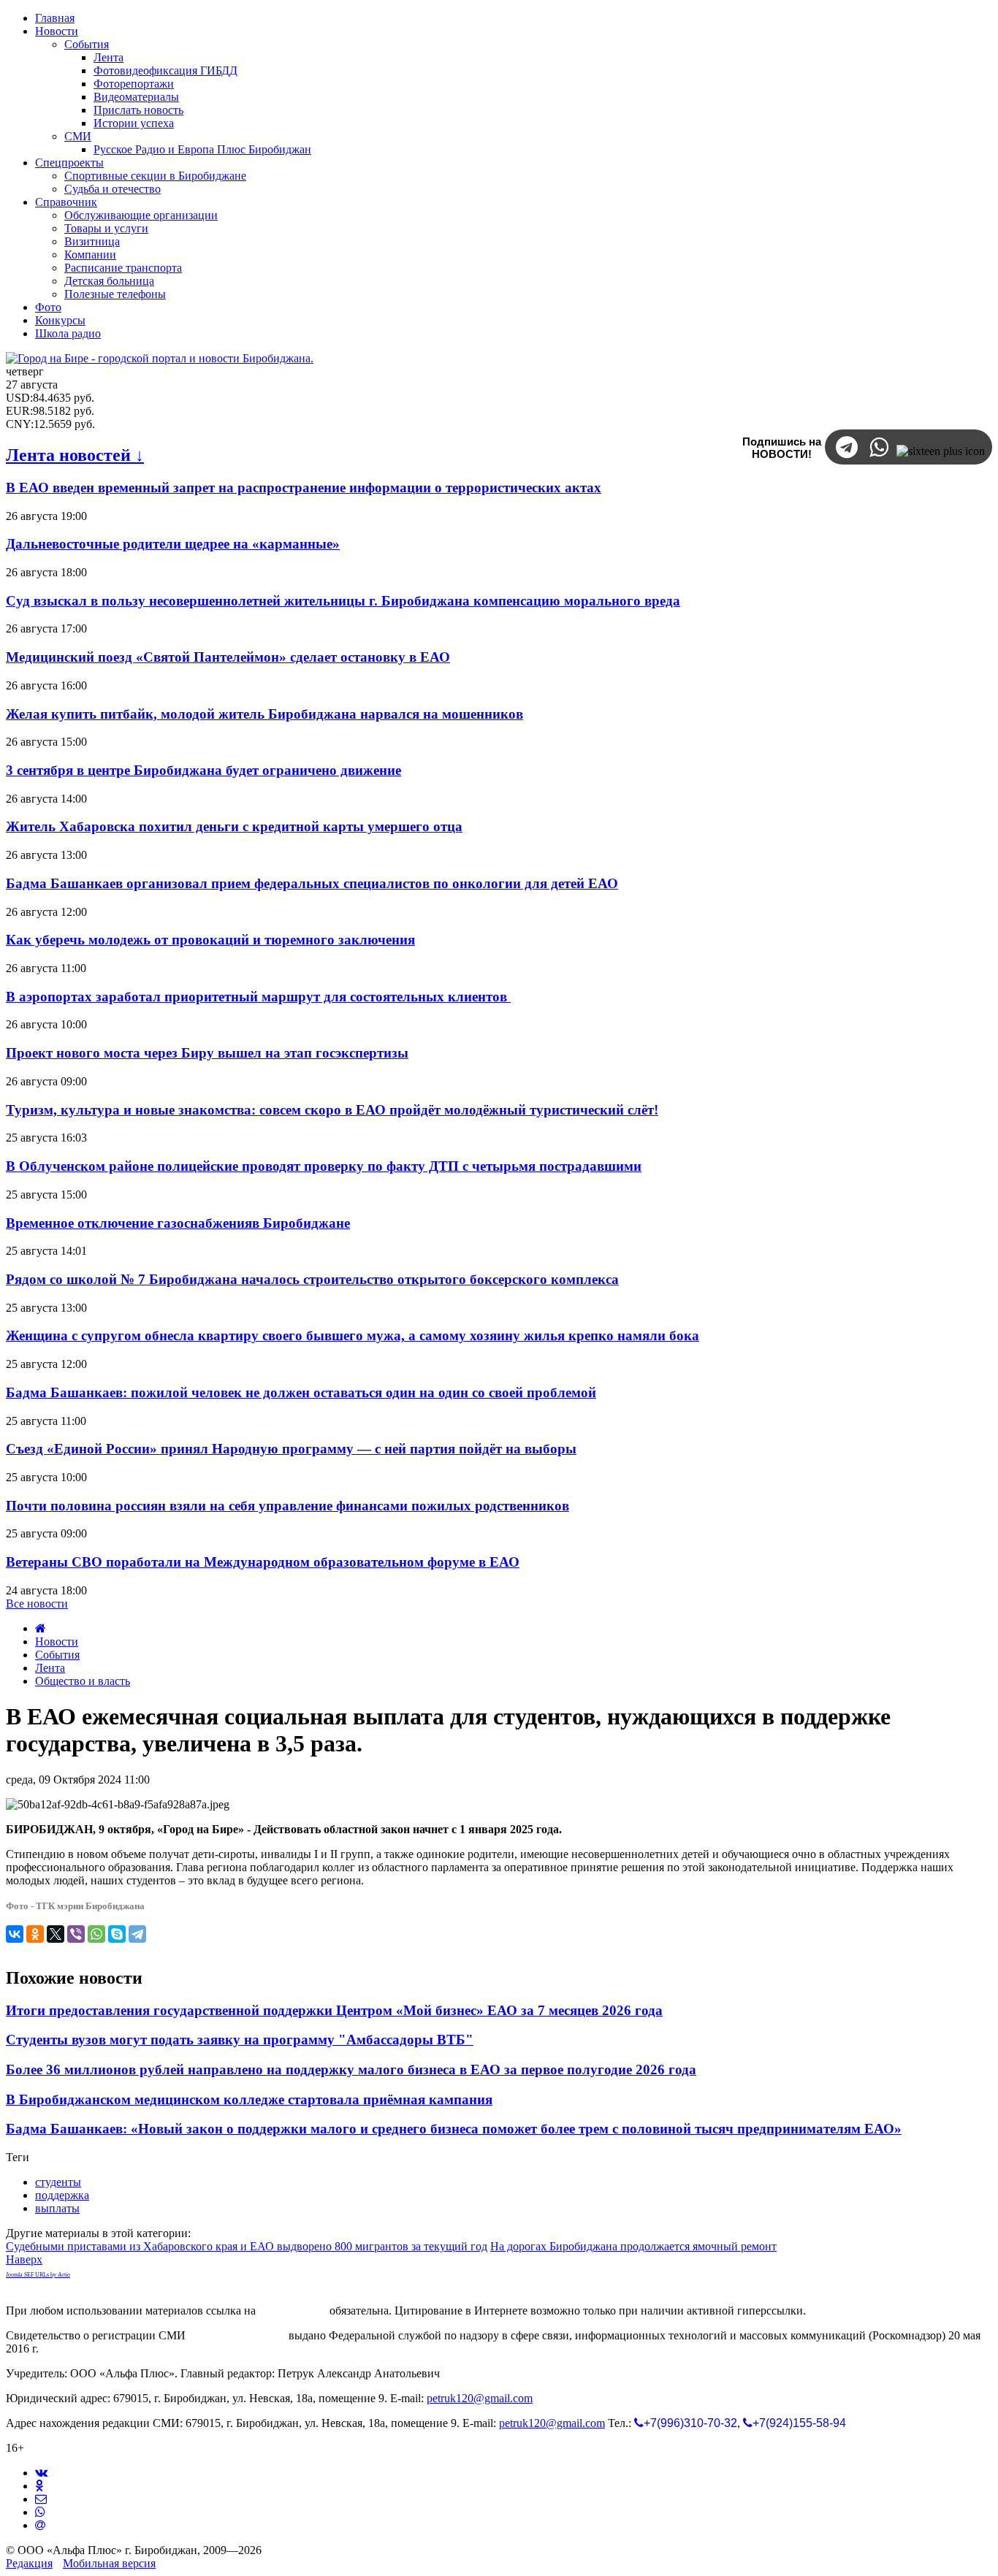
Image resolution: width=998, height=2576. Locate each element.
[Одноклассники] (35, 1934)
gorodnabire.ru (293, 2311)
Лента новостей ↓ (75, 455)
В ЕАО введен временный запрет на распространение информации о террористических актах (304, 488)
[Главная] (41, 1628)
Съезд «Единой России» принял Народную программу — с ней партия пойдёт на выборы (291, 1449)
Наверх (24, 2259)
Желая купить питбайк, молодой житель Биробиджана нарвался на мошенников (264, 714)
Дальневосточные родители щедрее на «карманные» (173, 544)
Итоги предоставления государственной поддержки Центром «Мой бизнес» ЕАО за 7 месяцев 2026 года (334, 2010)
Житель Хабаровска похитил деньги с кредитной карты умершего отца (234, 826)
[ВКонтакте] (15, 1934)
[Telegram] (137, 1934)
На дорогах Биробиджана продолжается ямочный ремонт (633, 2246)
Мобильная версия (109, 2563)
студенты (58, 2182)
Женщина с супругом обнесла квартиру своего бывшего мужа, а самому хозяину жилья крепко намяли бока (353, 1335)
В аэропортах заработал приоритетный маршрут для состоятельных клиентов (258, 997)
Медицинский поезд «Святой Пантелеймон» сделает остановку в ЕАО (228, 657)
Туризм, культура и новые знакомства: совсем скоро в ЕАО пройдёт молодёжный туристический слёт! (332, 1110)
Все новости (37, 1604)
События (57, 1655)
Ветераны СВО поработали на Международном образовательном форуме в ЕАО (263, 1562)
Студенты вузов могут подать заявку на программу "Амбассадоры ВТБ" (240, 2040)
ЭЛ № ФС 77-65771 (237, 2335)
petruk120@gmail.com (480, 2398)
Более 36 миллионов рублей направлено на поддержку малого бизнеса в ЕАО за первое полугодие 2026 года (351, 2069)
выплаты (57, 2208)
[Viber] (76, 1934)
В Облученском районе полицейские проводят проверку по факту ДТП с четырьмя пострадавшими (324, 1166)
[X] (56, 1934)
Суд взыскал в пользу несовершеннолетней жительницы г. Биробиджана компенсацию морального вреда (343, 601)
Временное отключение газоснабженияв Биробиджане (178, 1223)
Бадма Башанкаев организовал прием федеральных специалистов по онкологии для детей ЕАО (312, 883)
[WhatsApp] (96, 1934)
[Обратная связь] (41, 2499)
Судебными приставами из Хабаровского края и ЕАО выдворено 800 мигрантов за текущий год (247, 2246)
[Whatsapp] (40, 2512)
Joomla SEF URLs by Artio (38, 2275)
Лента (50, 1668)
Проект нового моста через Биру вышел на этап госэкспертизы (207, 1053)
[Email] (40, 2525)
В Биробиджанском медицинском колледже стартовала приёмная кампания (249, 2099)
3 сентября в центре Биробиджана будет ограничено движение (203, 770)
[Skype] (117, 1934)
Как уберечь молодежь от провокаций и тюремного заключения (210, 940)
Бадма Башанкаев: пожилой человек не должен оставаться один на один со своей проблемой (301, 1392)
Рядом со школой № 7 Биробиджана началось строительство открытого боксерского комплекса (312, 1279)
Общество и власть (83, 1681)
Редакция (29, 2563)
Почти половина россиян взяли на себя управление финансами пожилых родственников (287, 1506)
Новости (57, 1641)
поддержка (62, 2195)
